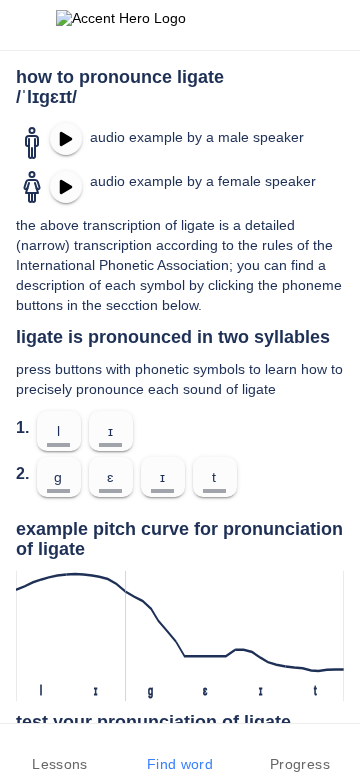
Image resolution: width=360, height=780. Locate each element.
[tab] (60, 752)
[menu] (28, 25)
